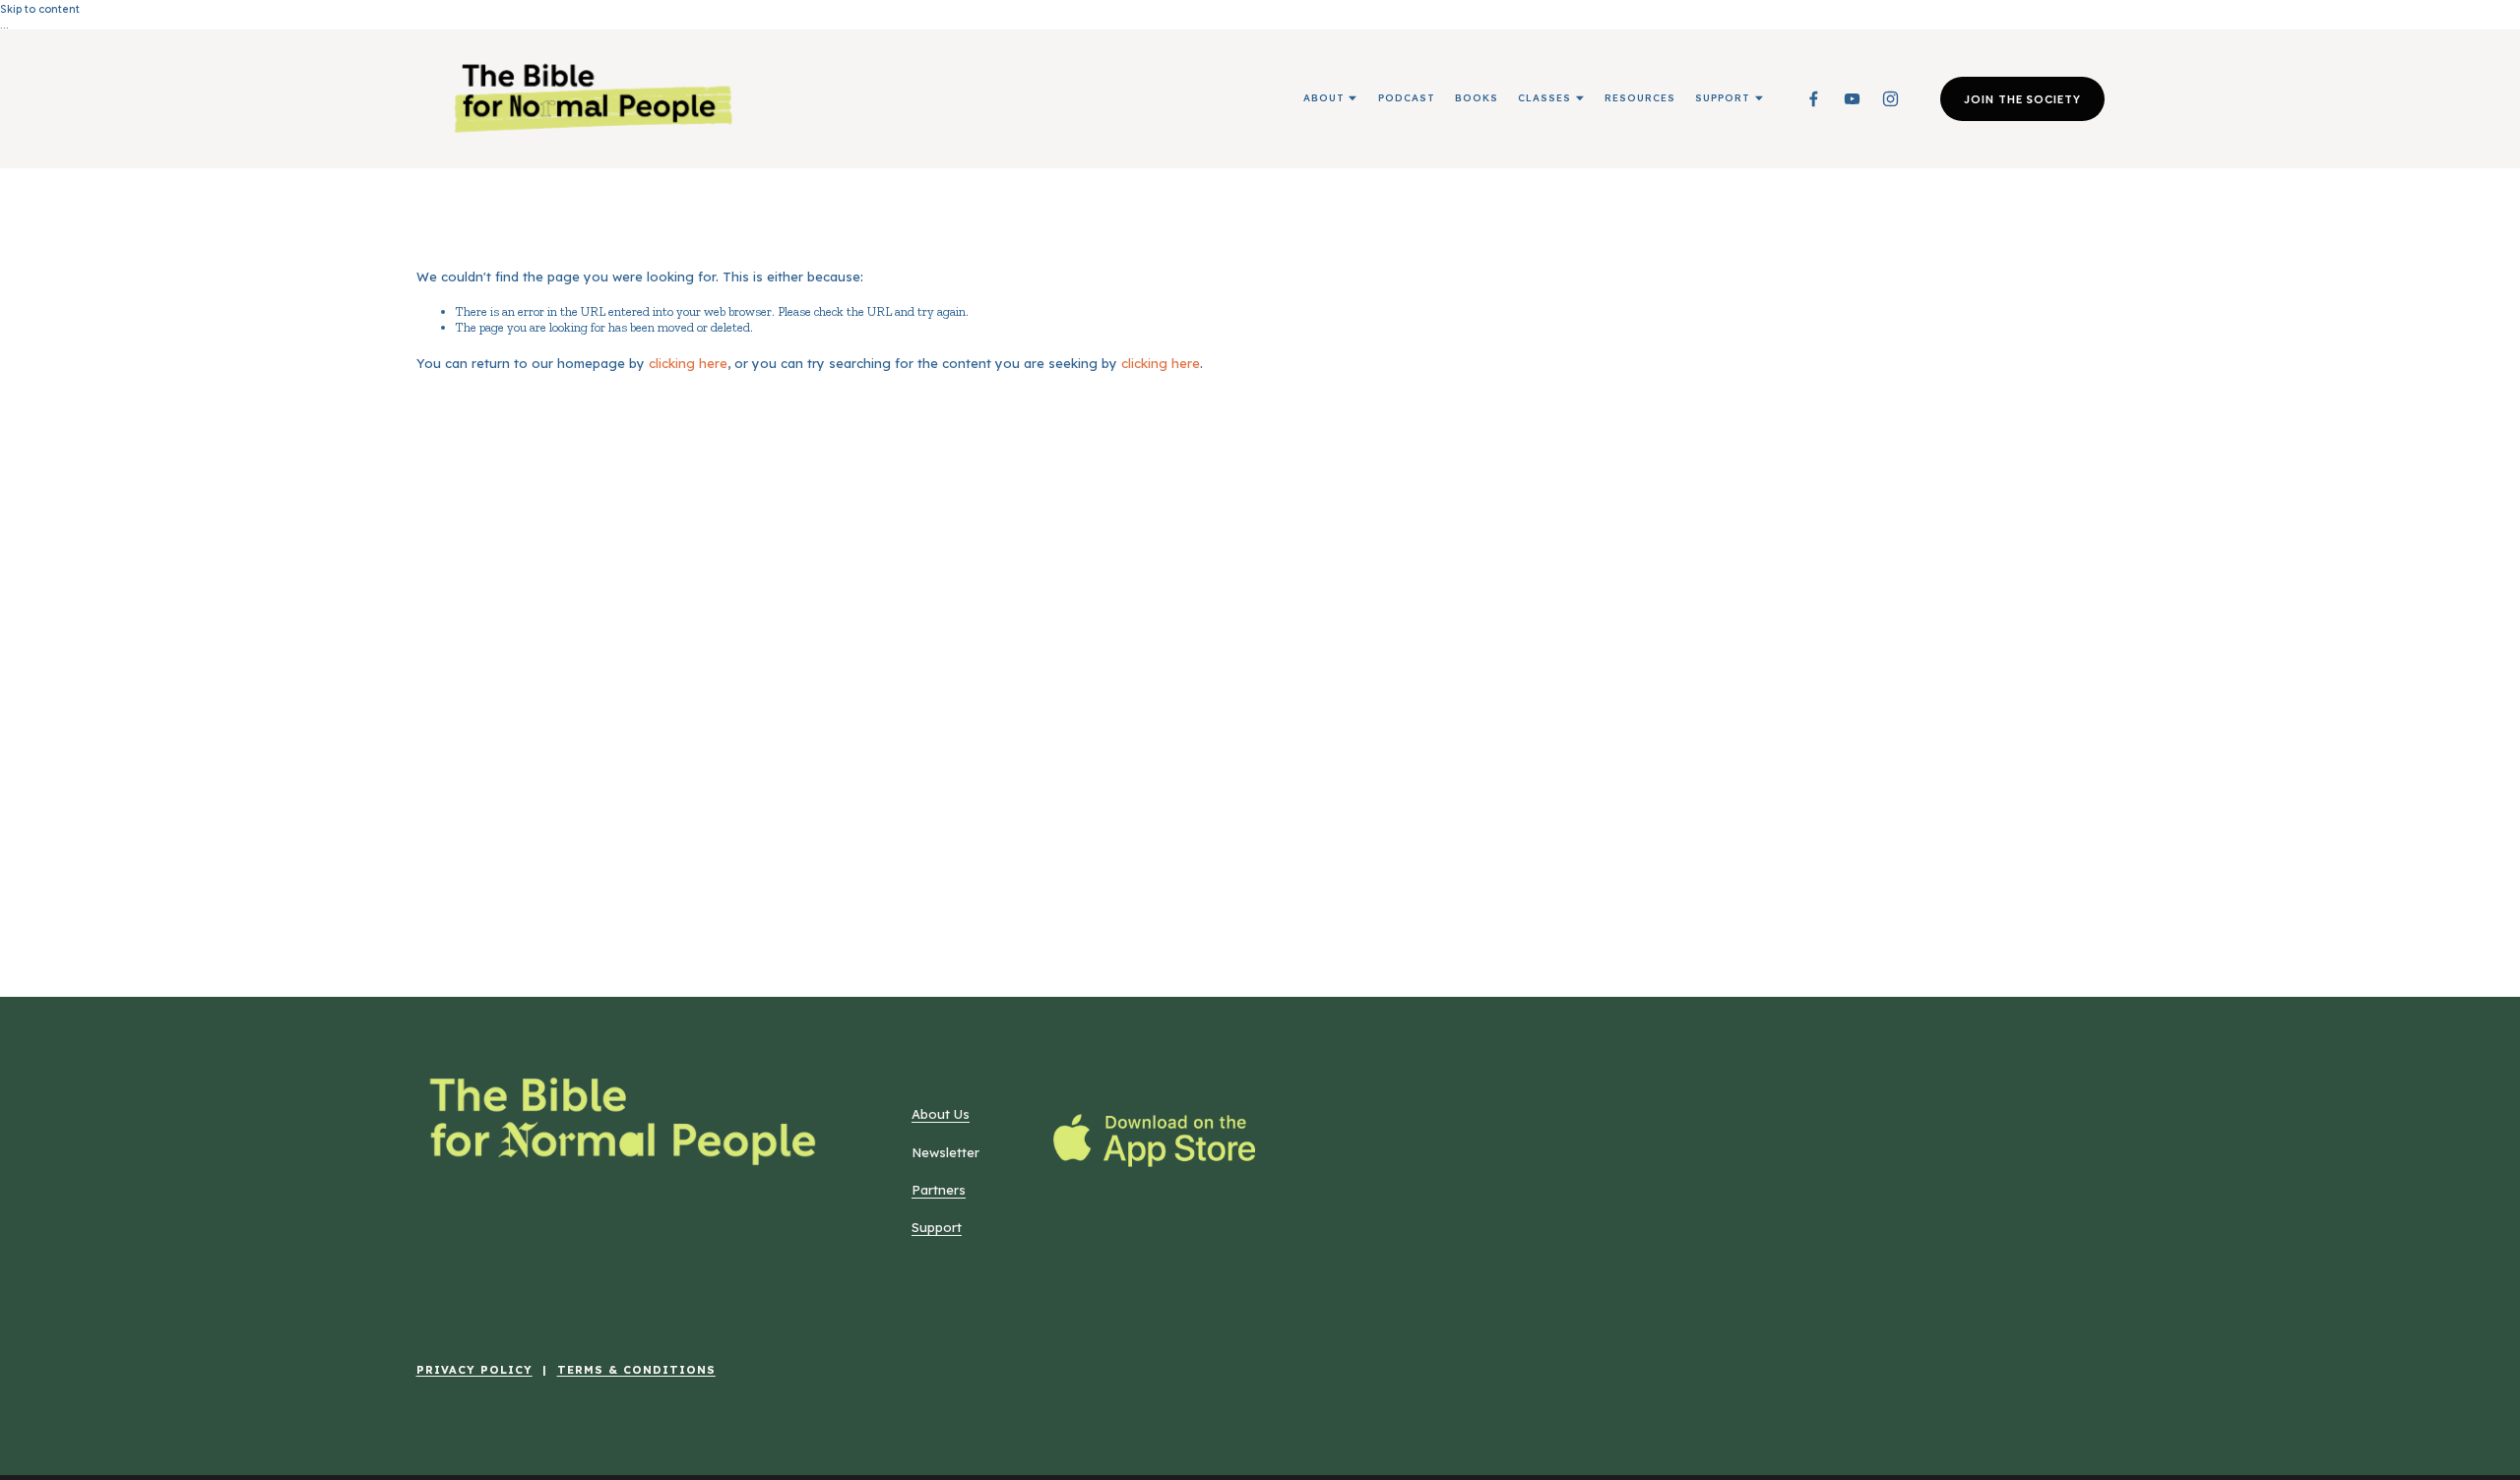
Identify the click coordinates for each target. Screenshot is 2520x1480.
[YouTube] (1852, 99)
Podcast (1407, 97)
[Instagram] (1890, 99)
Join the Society (2022, 98)
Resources (1640, 97)
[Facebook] (1814, 99)
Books (1477, 97)
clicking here (688, 363)
